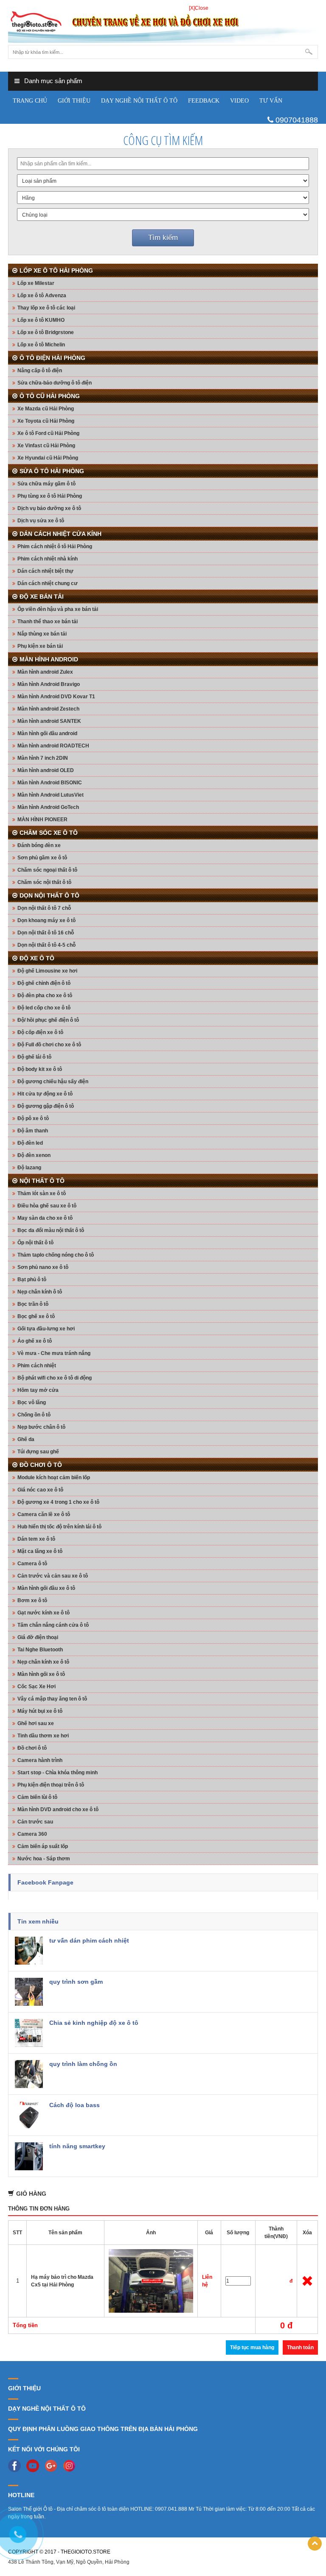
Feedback (204, 101)
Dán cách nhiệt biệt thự (45, 571)
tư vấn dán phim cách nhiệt (89, 1940)
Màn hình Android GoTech (48, 807)
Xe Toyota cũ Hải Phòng (46, 421)
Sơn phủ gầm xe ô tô (42, 858)
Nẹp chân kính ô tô (40, 1292)
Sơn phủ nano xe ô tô (43, 1267)
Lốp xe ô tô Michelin (41, 345)
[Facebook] (17, 2465)
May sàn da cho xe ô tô (45, 1218)
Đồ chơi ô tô (32, 1748)
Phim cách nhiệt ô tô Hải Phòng (55, 546)
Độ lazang (29, 1168)
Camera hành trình (40, 1760)
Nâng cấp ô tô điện (40, 371)
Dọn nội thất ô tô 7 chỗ (44, 908)
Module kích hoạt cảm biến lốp (54, 1478)
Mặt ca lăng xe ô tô (40, 1551)
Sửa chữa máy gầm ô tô (46, 484)
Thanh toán (300, 2347)
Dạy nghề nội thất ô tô (139, 101)
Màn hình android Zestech (48, 709)
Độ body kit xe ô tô (40, 1069)
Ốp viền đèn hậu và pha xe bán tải (58, 609)
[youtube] (35, 2465)
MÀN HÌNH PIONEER (42, 820)
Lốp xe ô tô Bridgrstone (46, 332)
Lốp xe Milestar (36, 283)
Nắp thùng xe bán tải (42, 634)
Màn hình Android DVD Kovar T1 (56, 697)
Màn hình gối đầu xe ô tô (46, 1588)
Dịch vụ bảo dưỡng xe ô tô (49, 508)
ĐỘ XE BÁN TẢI (42, 597)
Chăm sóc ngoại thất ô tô (47, 870)
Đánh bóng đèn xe (39, 845)
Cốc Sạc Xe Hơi (37, 1687)
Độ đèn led (30, 1143)
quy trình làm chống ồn (83, 2064)
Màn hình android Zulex (45, 672)
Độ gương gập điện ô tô (46, 1106)
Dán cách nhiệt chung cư (48, 583)
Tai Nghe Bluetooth (40, 1650)
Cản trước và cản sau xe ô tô (53, 1576)
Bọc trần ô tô (33, 1304)
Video (239, 101)
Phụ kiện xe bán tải (40, 646)
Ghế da (26, 1439)
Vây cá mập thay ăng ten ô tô (52, 1699)
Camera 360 (32, 1834)
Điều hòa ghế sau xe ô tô (47, 1206)
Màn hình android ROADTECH (53, 746)
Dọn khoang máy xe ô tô (46, 920)
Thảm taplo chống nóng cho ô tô (56, 1255)
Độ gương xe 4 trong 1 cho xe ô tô (58, 1502)
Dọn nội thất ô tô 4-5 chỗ (46, 945)
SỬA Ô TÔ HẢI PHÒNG (52, 471)
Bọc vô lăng (32, 1402)
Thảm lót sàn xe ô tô (42, 1193)
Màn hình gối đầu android (47, 733)
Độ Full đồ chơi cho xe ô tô (49, 1045)
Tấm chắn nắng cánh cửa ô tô (53, 1625)
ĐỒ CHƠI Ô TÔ (41, 1465)
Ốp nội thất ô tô (35, 1243)
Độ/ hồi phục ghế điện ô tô (48, 1020)
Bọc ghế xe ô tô (36, 1316)
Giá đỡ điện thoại (38, 1637)
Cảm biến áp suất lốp (43, 1846)
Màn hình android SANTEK (49, 721)
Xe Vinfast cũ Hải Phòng (46, 446)
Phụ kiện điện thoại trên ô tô (51, 1785)
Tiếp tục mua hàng (252, 2347)
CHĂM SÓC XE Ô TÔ (49, 833)
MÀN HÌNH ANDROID (49, 659)
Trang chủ (30, 101)
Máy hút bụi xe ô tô (40, 1711)
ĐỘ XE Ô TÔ (37, 958)
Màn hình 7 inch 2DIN (43, 758)
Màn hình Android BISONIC (50, 783)
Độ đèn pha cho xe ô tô (45, 995)
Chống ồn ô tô (34, 1415)
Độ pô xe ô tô (33, 1118)
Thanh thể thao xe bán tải (48, 622)
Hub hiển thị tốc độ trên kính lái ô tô (59, 1527)
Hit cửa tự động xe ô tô (45, 1094)
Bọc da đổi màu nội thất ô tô (51, 1230)
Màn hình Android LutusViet (51, 795)
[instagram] (71, 2465)
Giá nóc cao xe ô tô (40, 1490)
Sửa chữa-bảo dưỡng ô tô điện (55, 383)
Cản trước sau (35, 1822)
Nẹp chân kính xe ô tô (43, 1662)
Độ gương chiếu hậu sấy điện (53, 1082)
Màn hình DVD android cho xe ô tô (58, 1809)
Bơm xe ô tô (32, 1600)
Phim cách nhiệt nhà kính (48, 559)
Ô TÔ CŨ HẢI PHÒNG (50, 396)
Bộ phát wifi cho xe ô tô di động (55, 1378)
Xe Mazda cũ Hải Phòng (46, 409)
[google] (53, 2465)
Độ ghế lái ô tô (34, 1057)
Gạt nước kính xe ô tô (44, 1613)
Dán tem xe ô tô (36, 1539)
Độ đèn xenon (34, 1155)
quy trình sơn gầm (76, 1982)
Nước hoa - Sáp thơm (44, 1859)
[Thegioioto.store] (163, 23)
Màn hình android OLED (46, 770)
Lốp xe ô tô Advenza (42, 296)
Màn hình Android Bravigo (49, 684)
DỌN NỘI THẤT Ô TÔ (49, 895)
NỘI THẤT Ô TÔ (42, 1181)
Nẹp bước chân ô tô (41, 1427)
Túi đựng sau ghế (38, 1452)
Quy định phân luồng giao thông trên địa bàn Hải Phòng (103, 2429)
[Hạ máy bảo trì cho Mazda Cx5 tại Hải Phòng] (151, 2280)
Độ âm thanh (33, 1131)
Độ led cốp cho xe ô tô (44, 1008)
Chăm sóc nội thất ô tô (44, 882)
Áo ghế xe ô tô (35, 1341)
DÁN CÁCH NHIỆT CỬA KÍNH (60, 534)
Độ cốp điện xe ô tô (40, 1032)
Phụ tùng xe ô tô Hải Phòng (50, 496)
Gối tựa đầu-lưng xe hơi (46, 1329)
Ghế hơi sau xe (36, 1723)
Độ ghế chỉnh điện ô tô (44, 983)
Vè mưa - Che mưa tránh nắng (54, 1353)
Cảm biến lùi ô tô (37, 1797)
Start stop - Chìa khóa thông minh (58, 1773)
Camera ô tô (32, 1564)
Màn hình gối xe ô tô (41, 1674)
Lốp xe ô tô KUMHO (41, 320)
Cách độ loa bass (74, 2105)
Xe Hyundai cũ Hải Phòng (48, 458)
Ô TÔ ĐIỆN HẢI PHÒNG (52, 358)
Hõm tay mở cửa (38, 1390)
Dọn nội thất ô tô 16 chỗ (46, 933)
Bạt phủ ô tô (32, 1280)
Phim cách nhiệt (37, 1366)
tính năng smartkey (77, 2146)
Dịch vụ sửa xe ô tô (41, 521)
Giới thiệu (74, 101)
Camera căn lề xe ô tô (44, 1514)
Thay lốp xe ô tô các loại (46, 308)
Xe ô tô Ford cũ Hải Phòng (48, 433)
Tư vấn (271, 101)
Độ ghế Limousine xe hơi (47, 971)
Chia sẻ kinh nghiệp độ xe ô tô (94, 2023)
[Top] (315, 2544)
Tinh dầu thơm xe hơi (43, 1736)
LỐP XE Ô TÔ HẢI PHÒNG (56, 270)
